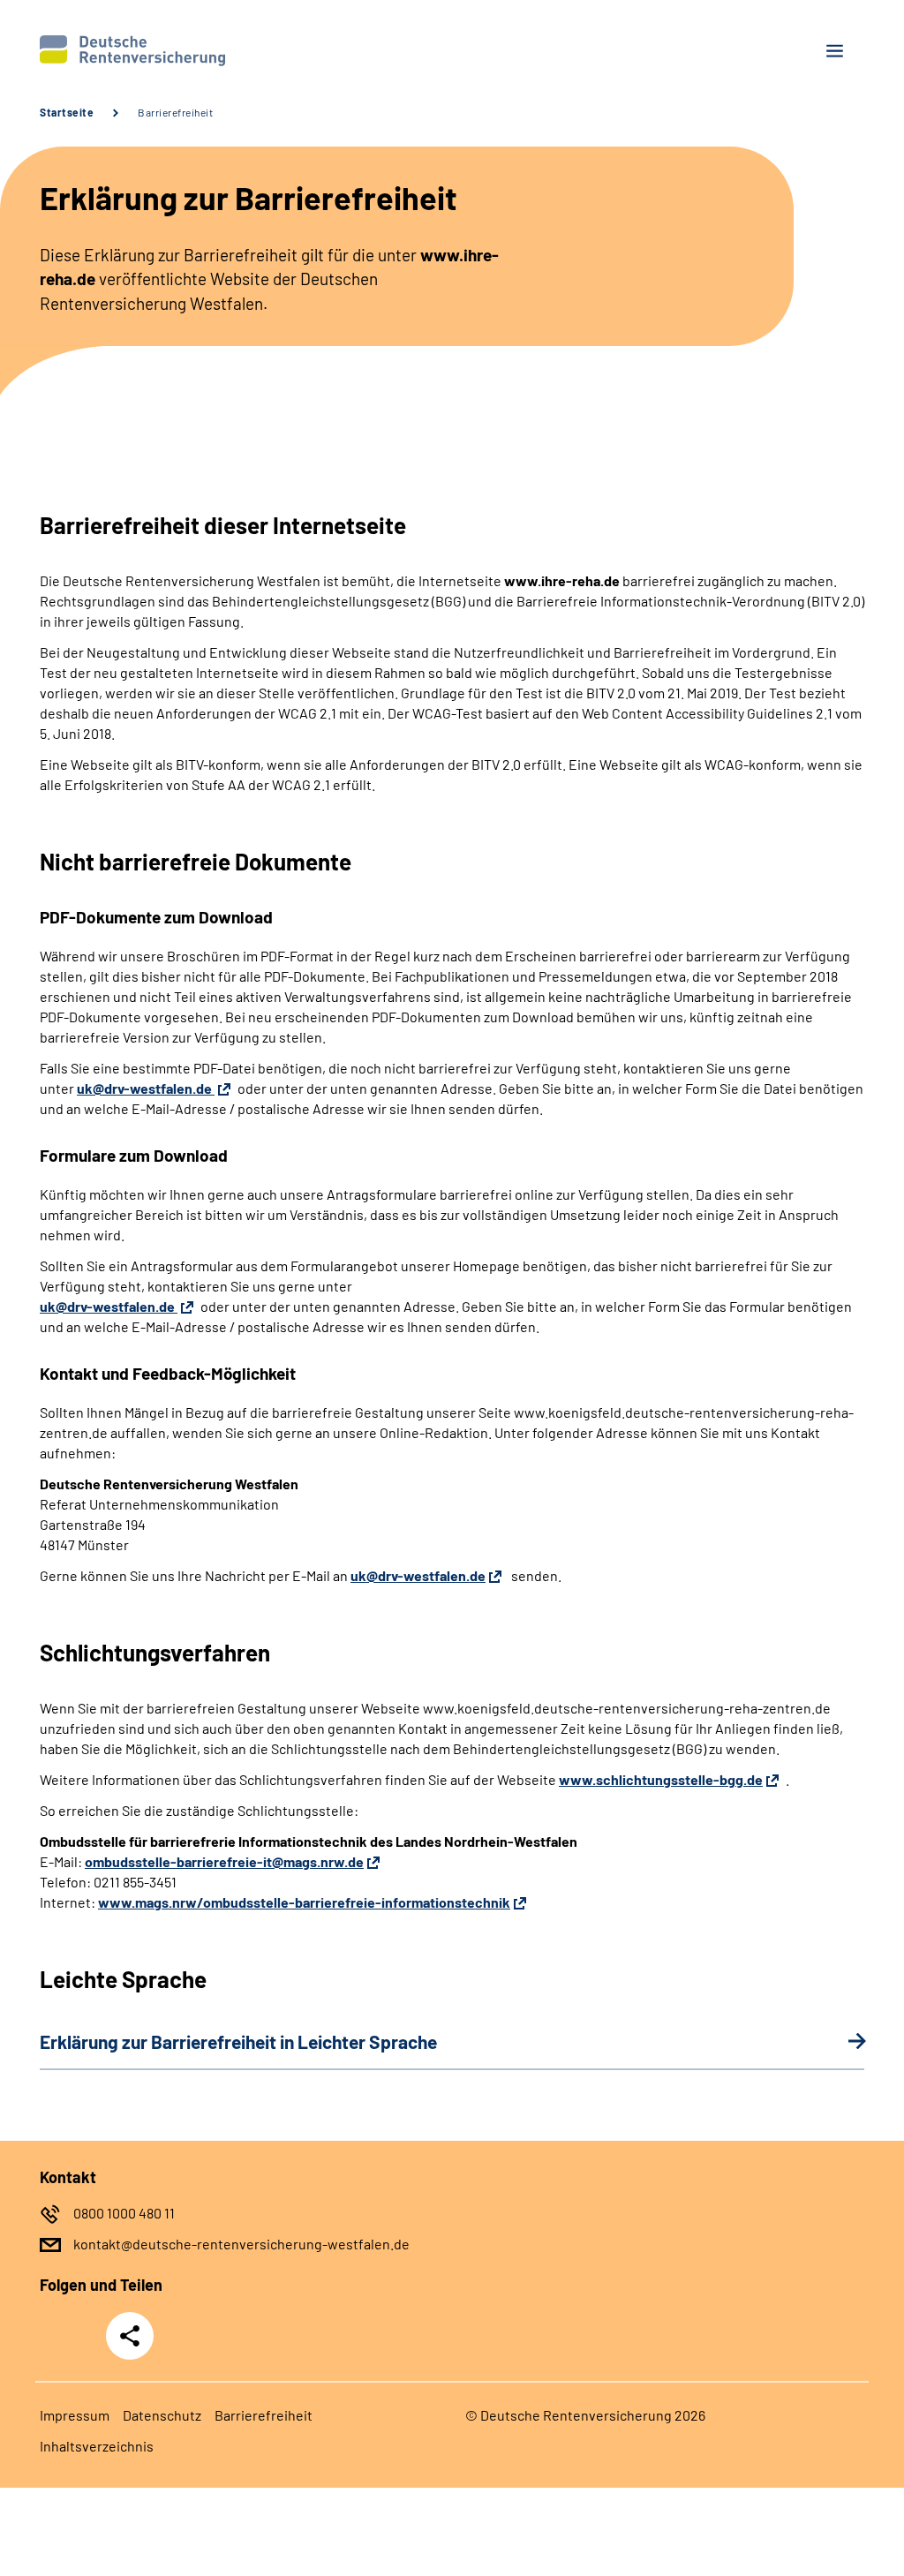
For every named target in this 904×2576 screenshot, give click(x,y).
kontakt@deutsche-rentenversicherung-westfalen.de (241, 2244)
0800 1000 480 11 (124, 2213)
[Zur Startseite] (239, 51)
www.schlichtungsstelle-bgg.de (661, 1779)
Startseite (67, 112)
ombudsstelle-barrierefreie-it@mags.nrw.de (224, 1861)
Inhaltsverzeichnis (97, 2446)
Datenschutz (162, 2415)
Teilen (130, 2336)
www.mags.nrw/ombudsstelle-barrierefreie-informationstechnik (304, 1902)
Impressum (75, 2415)
